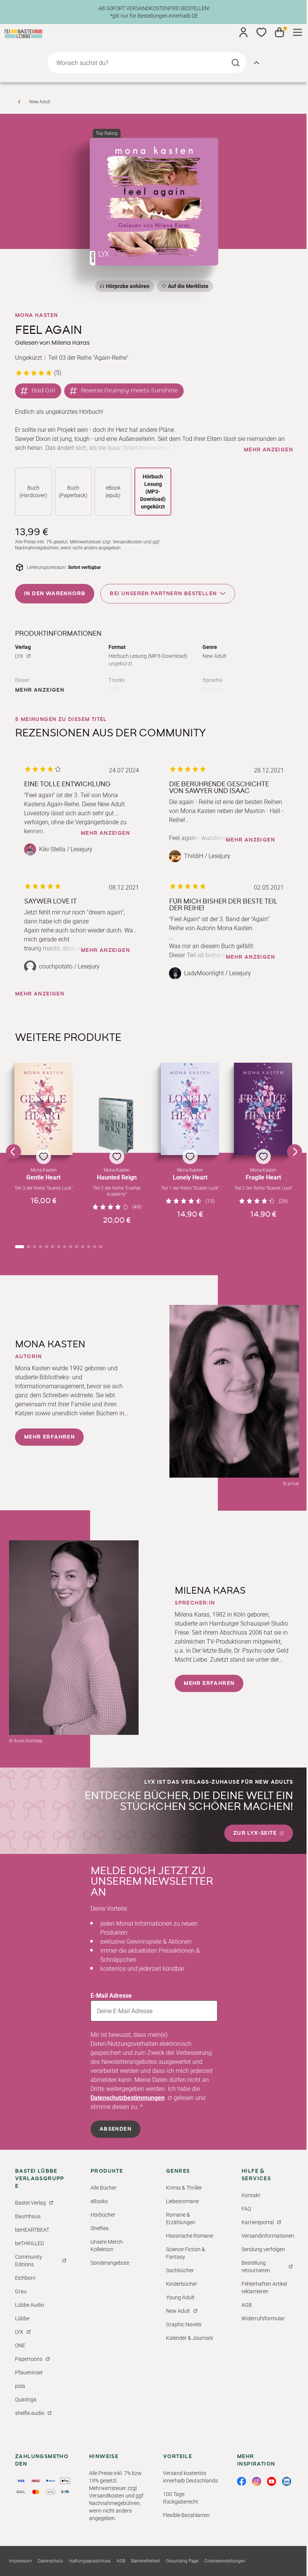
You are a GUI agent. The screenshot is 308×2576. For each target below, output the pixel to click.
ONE (20, 2345)
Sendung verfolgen (263, 2249)
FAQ (246, 2209)
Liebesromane (182, 2201)
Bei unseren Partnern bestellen (163, 593)
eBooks (99, 2201)
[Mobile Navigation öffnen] (297, 32)
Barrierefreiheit (146, 2561)
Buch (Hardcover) (33, 492)
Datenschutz (51, 2561)
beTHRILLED (29, 2243)
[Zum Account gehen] (243, 32)
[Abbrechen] (257, 63)
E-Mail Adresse (111, 1996)
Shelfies (100, 2228)
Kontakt (251, 2195)
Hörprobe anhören (128, 286)
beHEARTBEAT (32, 2230)
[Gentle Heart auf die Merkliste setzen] (43, 1109)
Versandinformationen (268, 2236)
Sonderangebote (110, 2263)
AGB (247, 2305)
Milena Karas (71, 343)
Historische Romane (189, 2236)
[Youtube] (272, 2481)
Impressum (20, 2561)
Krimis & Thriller (184, 2188)
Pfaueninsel (29, 2372)
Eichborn (25, 2278)
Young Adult (180, 2297)
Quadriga (26, 2400)
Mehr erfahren (49, 1437)
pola (20, 2386)
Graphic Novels (184, 2324)
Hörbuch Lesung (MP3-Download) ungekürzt (153, 492)
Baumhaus (28, 2216)
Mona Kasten (36, 315)
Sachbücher (180, 2270)
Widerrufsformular (263, 2318)
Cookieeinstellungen (225, 2561)
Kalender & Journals (189, 2338)
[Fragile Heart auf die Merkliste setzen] (263, 1109)
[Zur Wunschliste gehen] (261, 32)
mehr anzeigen (268, 450)
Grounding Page (182, 2561)
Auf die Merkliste (187, 287)
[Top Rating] (154, 202)
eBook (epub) (113, 492)
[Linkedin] (287, 2481)
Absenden (115, 2129)
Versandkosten (128, 542)
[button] (43, 1148)
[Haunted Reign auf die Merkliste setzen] (117, 1126)
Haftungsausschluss (90, 2561)
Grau (21, 2291)
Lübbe (22, 2318)
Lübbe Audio (29, 2305)
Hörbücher (103, 2215)
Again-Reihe (111, 358)
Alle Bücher (103, 2188)
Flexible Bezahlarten (186, 2515)
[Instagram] (257, 2481)
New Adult (40, 102)
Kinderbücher (182, 2284)
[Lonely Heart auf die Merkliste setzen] (190, 1109)
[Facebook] (242, 2481)
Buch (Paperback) (73, 492)
